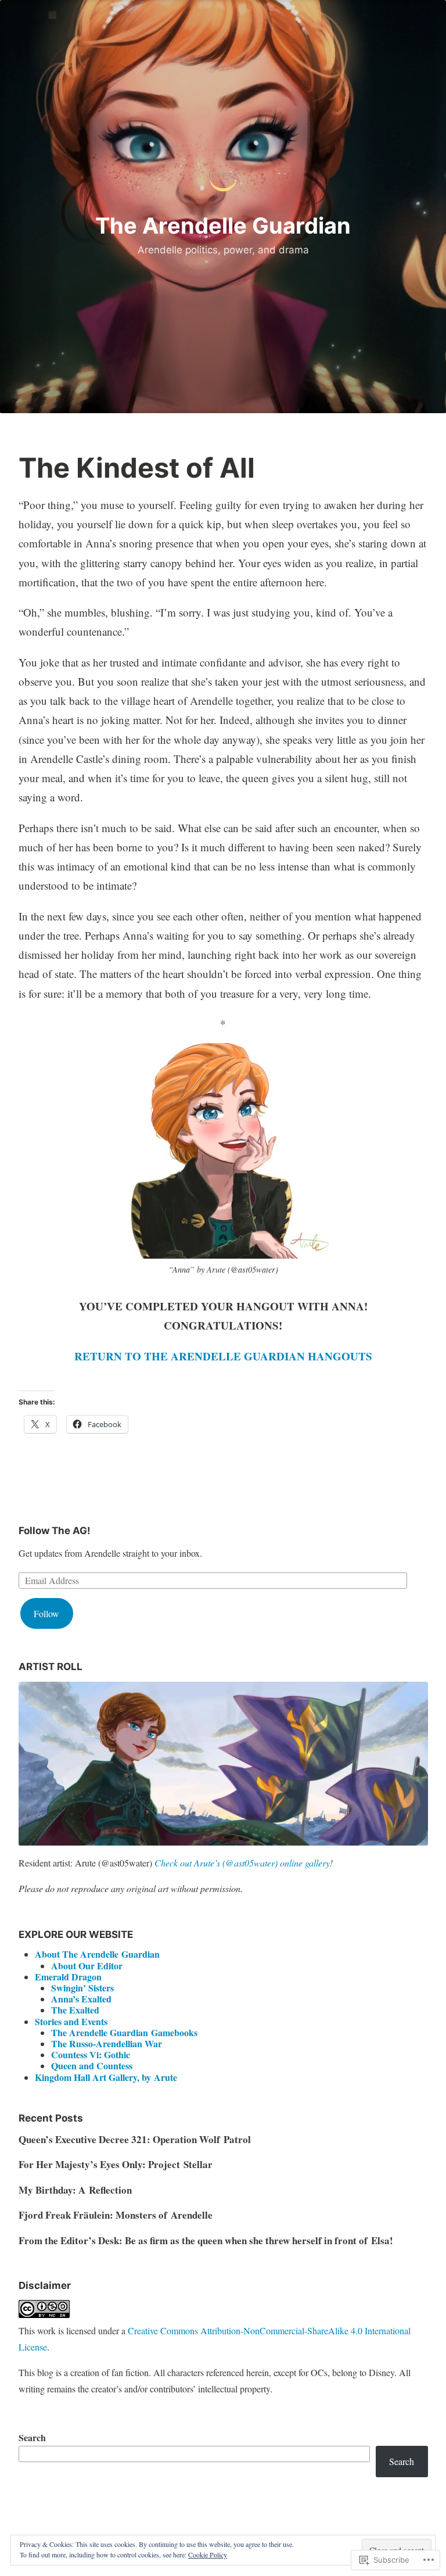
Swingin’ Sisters (82, 1988)
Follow (46, 1613)
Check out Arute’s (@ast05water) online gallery (242, 1863)
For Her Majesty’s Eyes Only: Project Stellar (116, 2164)
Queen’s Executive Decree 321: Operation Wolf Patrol (135, 2139)
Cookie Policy (208, 2554)
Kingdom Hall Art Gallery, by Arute (106, 2077)
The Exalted (75, 2010)
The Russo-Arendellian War (107, 2043)
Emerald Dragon (68, 1977)
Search (32, 2437)
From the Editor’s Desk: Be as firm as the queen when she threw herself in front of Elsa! (206, 2240)
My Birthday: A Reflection (75, 2190)
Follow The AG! (55, 1531)
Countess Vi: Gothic (91, 2054)
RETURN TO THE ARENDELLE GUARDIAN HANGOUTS (223, 1356)
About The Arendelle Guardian (97, 1954)
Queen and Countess (92, 2066)
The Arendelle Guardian (223, 225)
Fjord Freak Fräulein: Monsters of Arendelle (116, 2215)
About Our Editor (87, 1966)
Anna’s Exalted (81, 1999)
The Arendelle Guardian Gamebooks (124, 2032)
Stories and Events (71, 2021)
